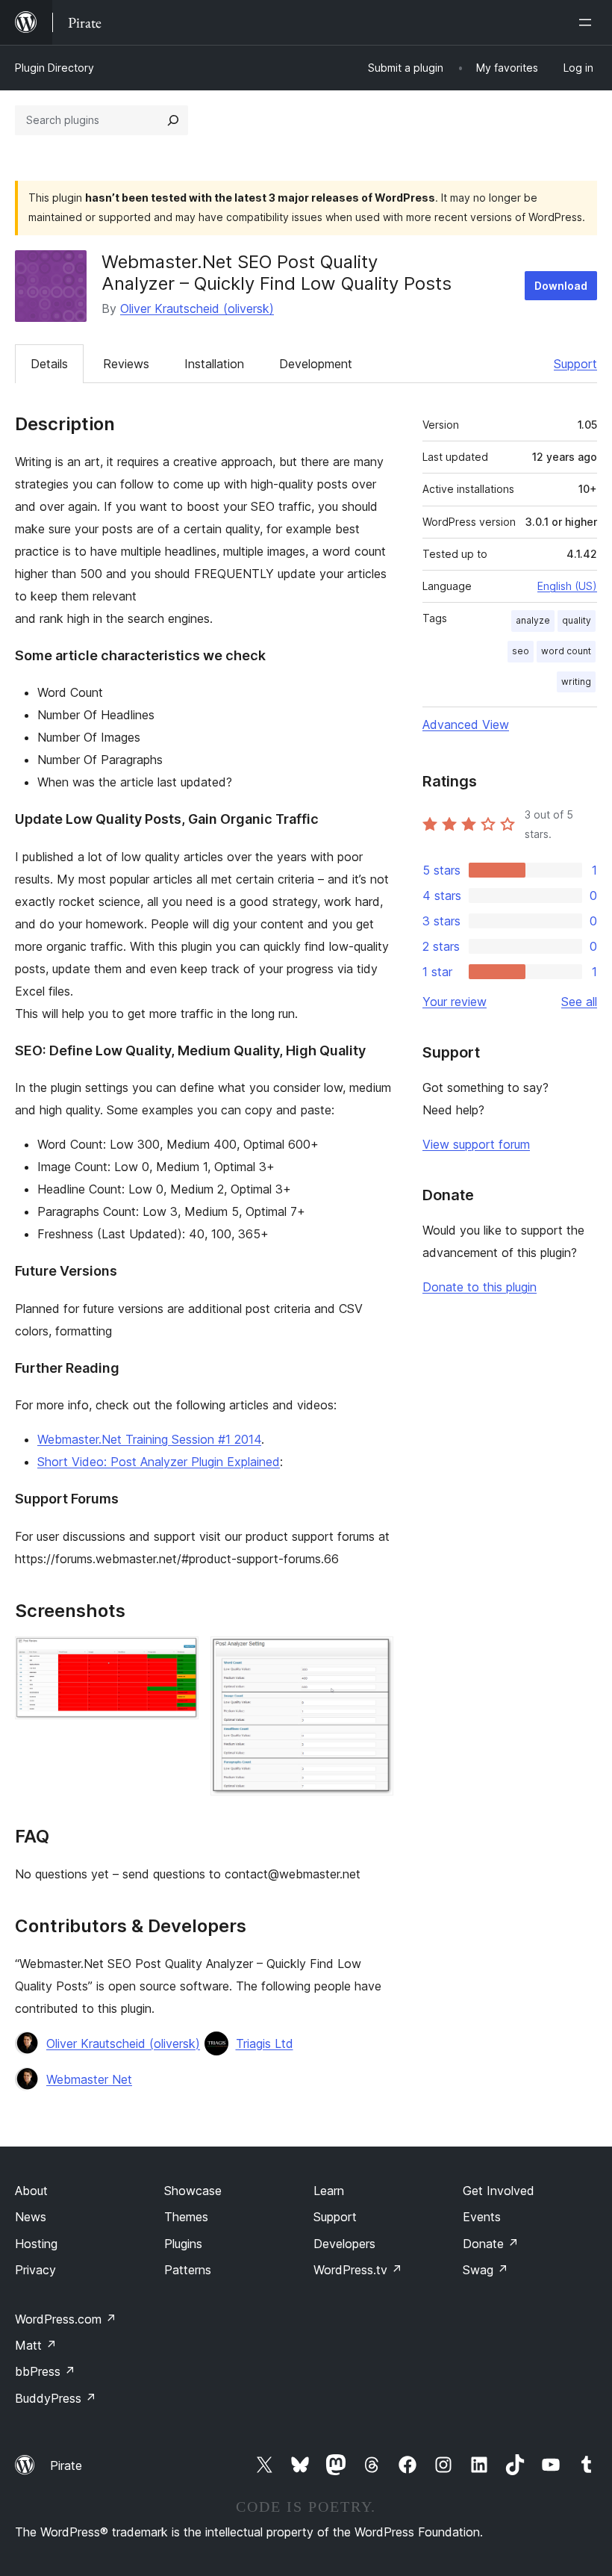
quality (577, 620)
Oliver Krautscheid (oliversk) (197, 308)
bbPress (45, 2371)
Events (482, 2217)
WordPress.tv (358, 2270)
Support (575, 364)
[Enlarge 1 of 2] (178, 1657)
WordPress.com (66, 2319)
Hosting (36, 2244)
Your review (455, 1002)
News (31, 2217)
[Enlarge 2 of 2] (373, 1657)
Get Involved (499, 2191)
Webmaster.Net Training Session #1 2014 (149, 1439)
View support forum (476, 1144)
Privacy (35, 2270)
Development (316, 364)
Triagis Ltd (265, 2043)
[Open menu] (588, 22)
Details (49, 364)
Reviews (126, 364)
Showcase (193, 2191)
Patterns (188, 2270)
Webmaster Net (89, 2079)
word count (566, 651)
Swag (485, 2270)
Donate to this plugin (480, 1287)
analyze (533, 620)
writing (576, 682)
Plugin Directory (54, 68)
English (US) (567, 586)
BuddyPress (56, 2398)
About (31, 2191)
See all (579, 1002)
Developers (344, 2244)
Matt (36, 2345)
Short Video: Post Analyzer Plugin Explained (159, 1462)
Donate (491, 2244)
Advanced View (466, 724)
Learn (329, 2191)
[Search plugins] (173, 120)
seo (521, 651)
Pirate (66, 2465)
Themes (186, 2217)
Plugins (183, 2244)
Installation (214, 364)
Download (561, 286)
